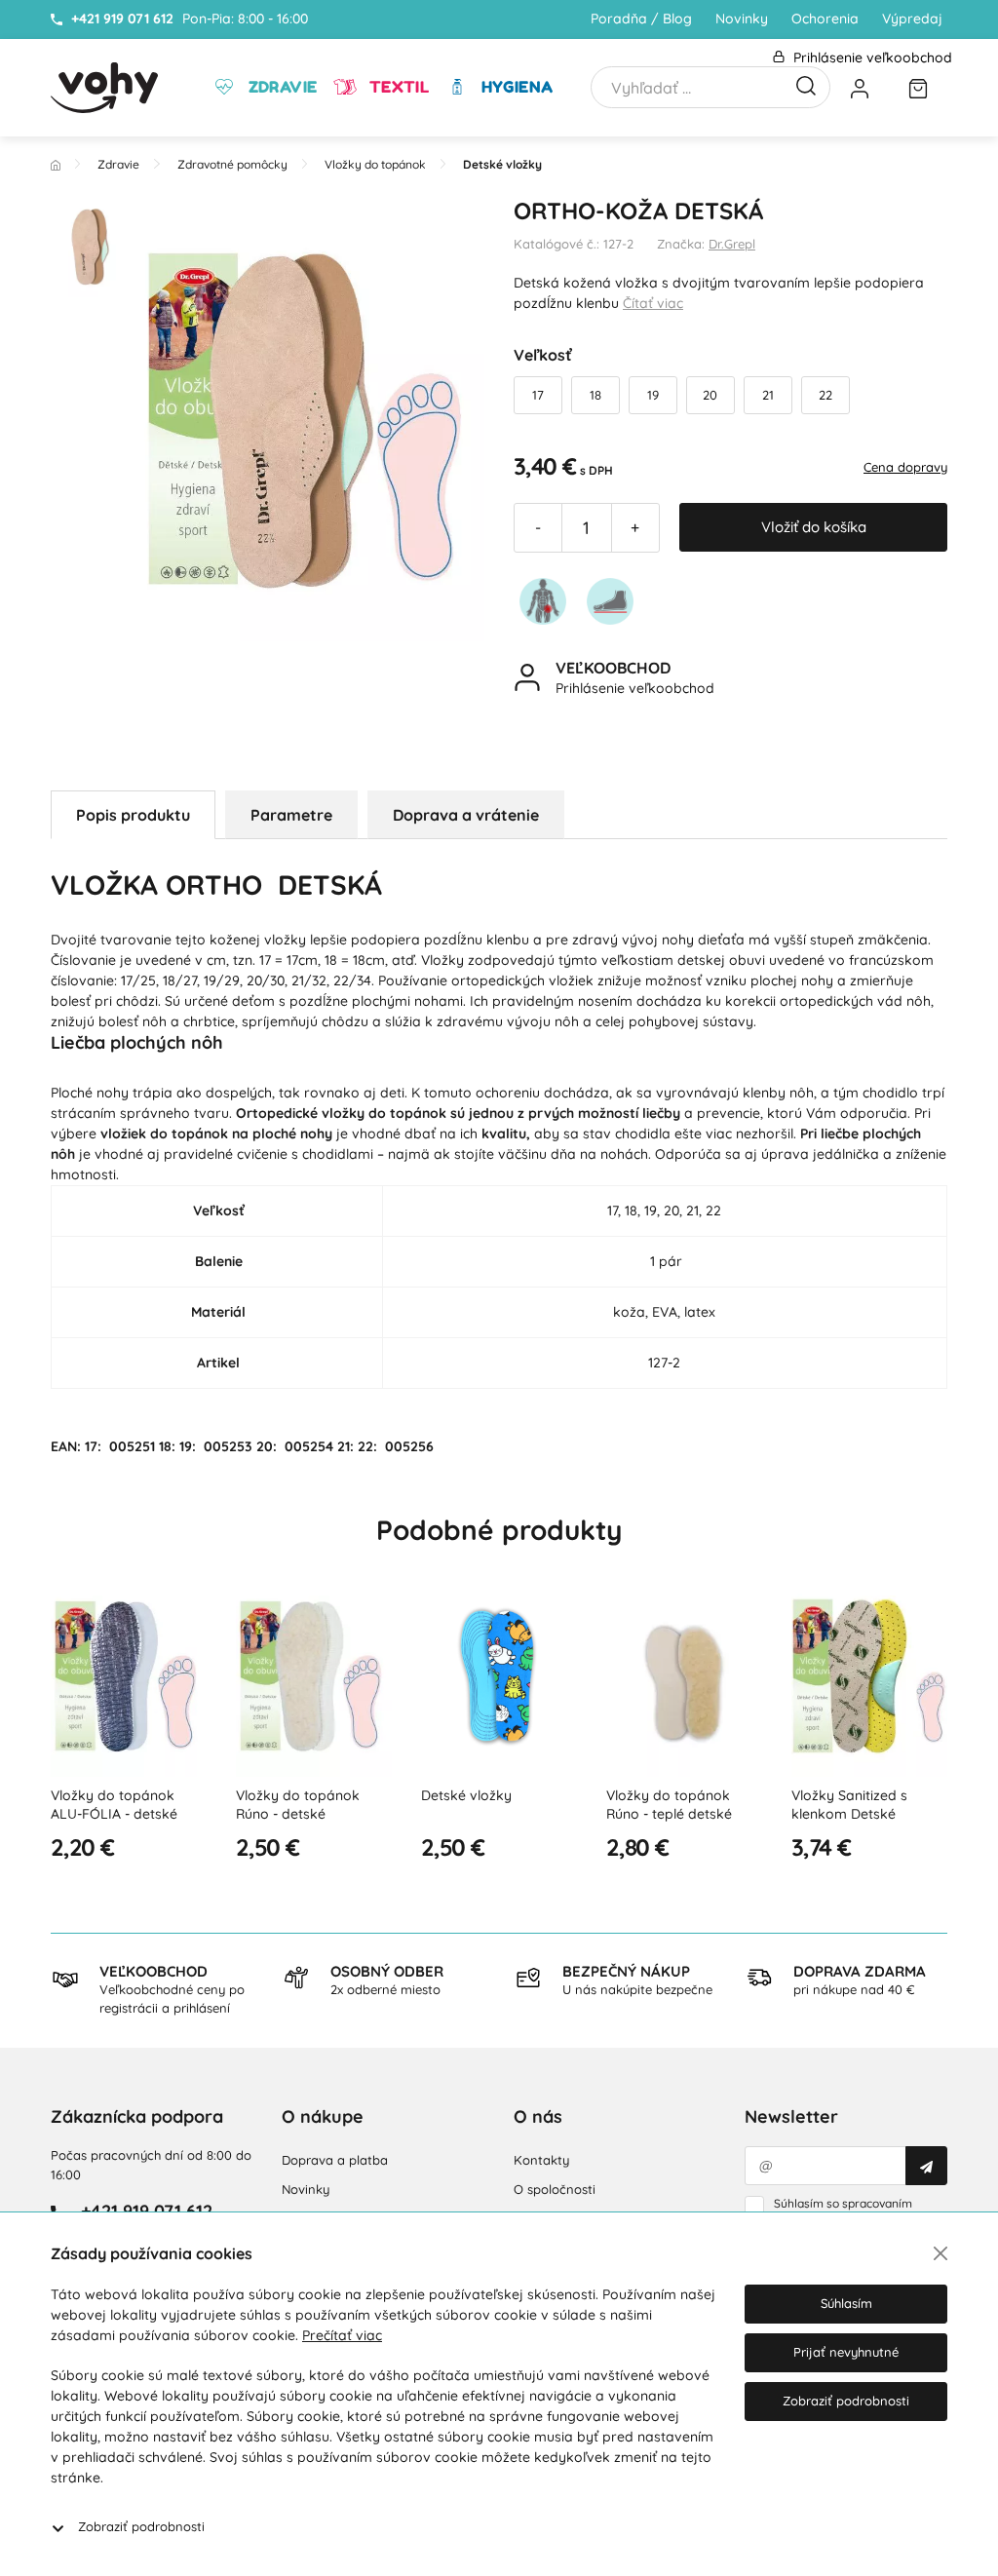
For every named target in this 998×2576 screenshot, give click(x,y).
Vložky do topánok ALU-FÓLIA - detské (114, 1805)
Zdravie (280, 87)
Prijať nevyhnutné (846, 2352)
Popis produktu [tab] (133, 815)
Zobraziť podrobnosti (141, 2526)
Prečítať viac (342, 2335)
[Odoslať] (926, 2166)
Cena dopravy (905, 467)
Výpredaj (912, 19)
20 (710, 395)
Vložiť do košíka (814, 527)
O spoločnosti (555, 2189)
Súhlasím (846, 2303)
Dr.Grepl (732, 244)
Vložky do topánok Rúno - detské (298, 1805)
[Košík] (918, 88)
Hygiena (515, 87)
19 (653, 395)
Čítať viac (653, 303)
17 (538, 395)
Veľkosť (543, 355)
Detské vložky (466, 1795)
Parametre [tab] (291, 815)
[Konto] (860, 88)
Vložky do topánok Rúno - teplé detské (669, 1805)
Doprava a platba (335, 2160)
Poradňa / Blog (641, 19)
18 (595, 395)
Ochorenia (825, 19)
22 (825, 395)
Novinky (742, 19)
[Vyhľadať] (806, 84)
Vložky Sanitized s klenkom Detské (849, 1805)
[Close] (940, 2253)
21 (768, 395)
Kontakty (541, 2160)
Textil (397, 87)
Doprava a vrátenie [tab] (466, 815)
